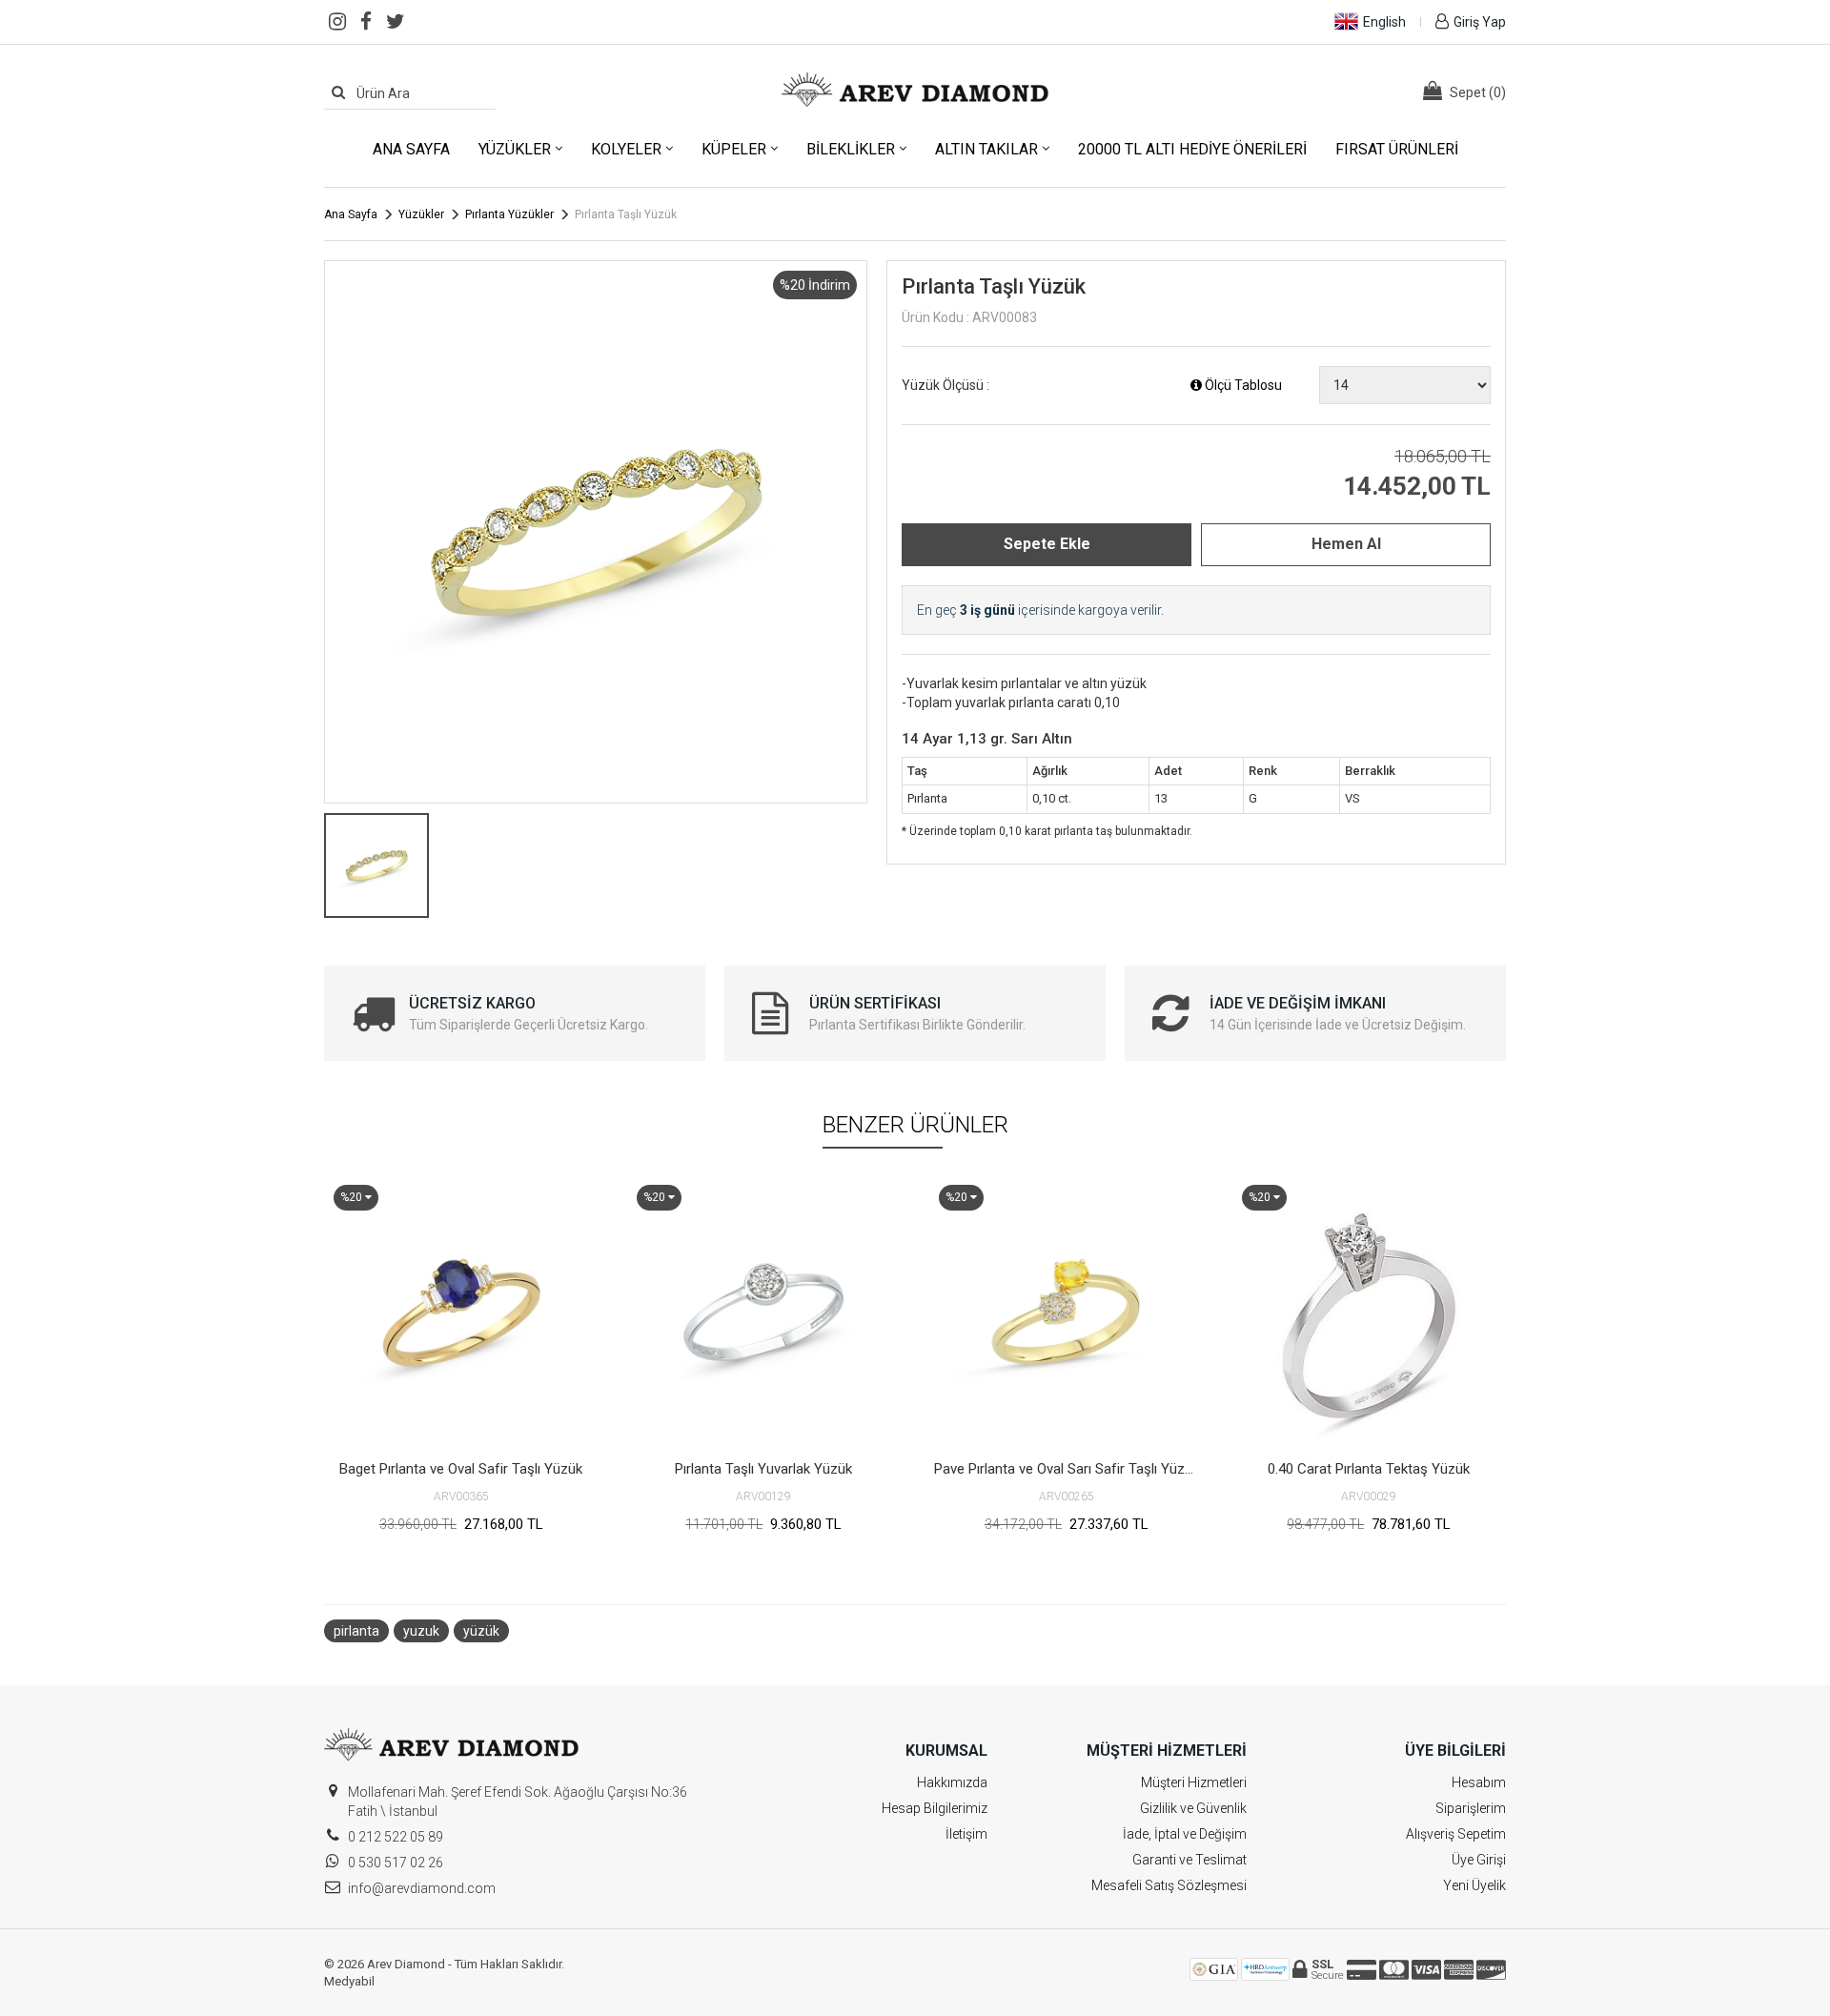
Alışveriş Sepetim (1456, 1834)
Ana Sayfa (411, 149)
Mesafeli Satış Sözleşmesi (1169, 1885)
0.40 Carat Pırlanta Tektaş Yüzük (1369, 1469)
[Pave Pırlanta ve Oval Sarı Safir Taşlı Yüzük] (1067, 1313)
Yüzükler (515, 149)
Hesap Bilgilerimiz (935, 1808)
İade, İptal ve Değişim (1185, 1834)
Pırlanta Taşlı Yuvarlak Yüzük (763, 1469)
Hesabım (1479, 1782)
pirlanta (356, 1631)
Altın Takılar (986, 149)
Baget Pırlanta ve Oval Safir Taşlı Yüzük (461, 1469)
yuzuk (421, 1631)
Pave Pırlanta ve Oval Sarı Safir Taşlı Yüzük (1067, 1469)
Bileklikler (851, 149)
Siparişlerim (1471, 1808)
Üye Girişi (1479, 1860)
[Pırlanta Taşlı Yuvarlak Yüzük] (764, 1313)
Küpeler (734, 149)
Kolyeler (626, 149)
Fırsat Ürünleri (1397, 149)
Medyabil (349, 1981)
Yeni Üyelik (1474, 1885)
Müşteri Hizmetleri (1194, 1782)
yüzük (481, 1631)
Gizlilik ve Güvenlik (1193, 1808)
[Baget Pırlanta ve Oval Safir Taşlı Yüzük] (461, 1313)
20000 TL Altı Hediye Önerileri (1192, 149)
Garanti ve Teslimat (1189, 1860)
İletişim (966, 1834)
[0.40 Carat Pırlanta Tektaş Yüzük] (1370, 1313)
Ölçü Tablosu (1242, 385)
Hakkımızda (952, 1782)
